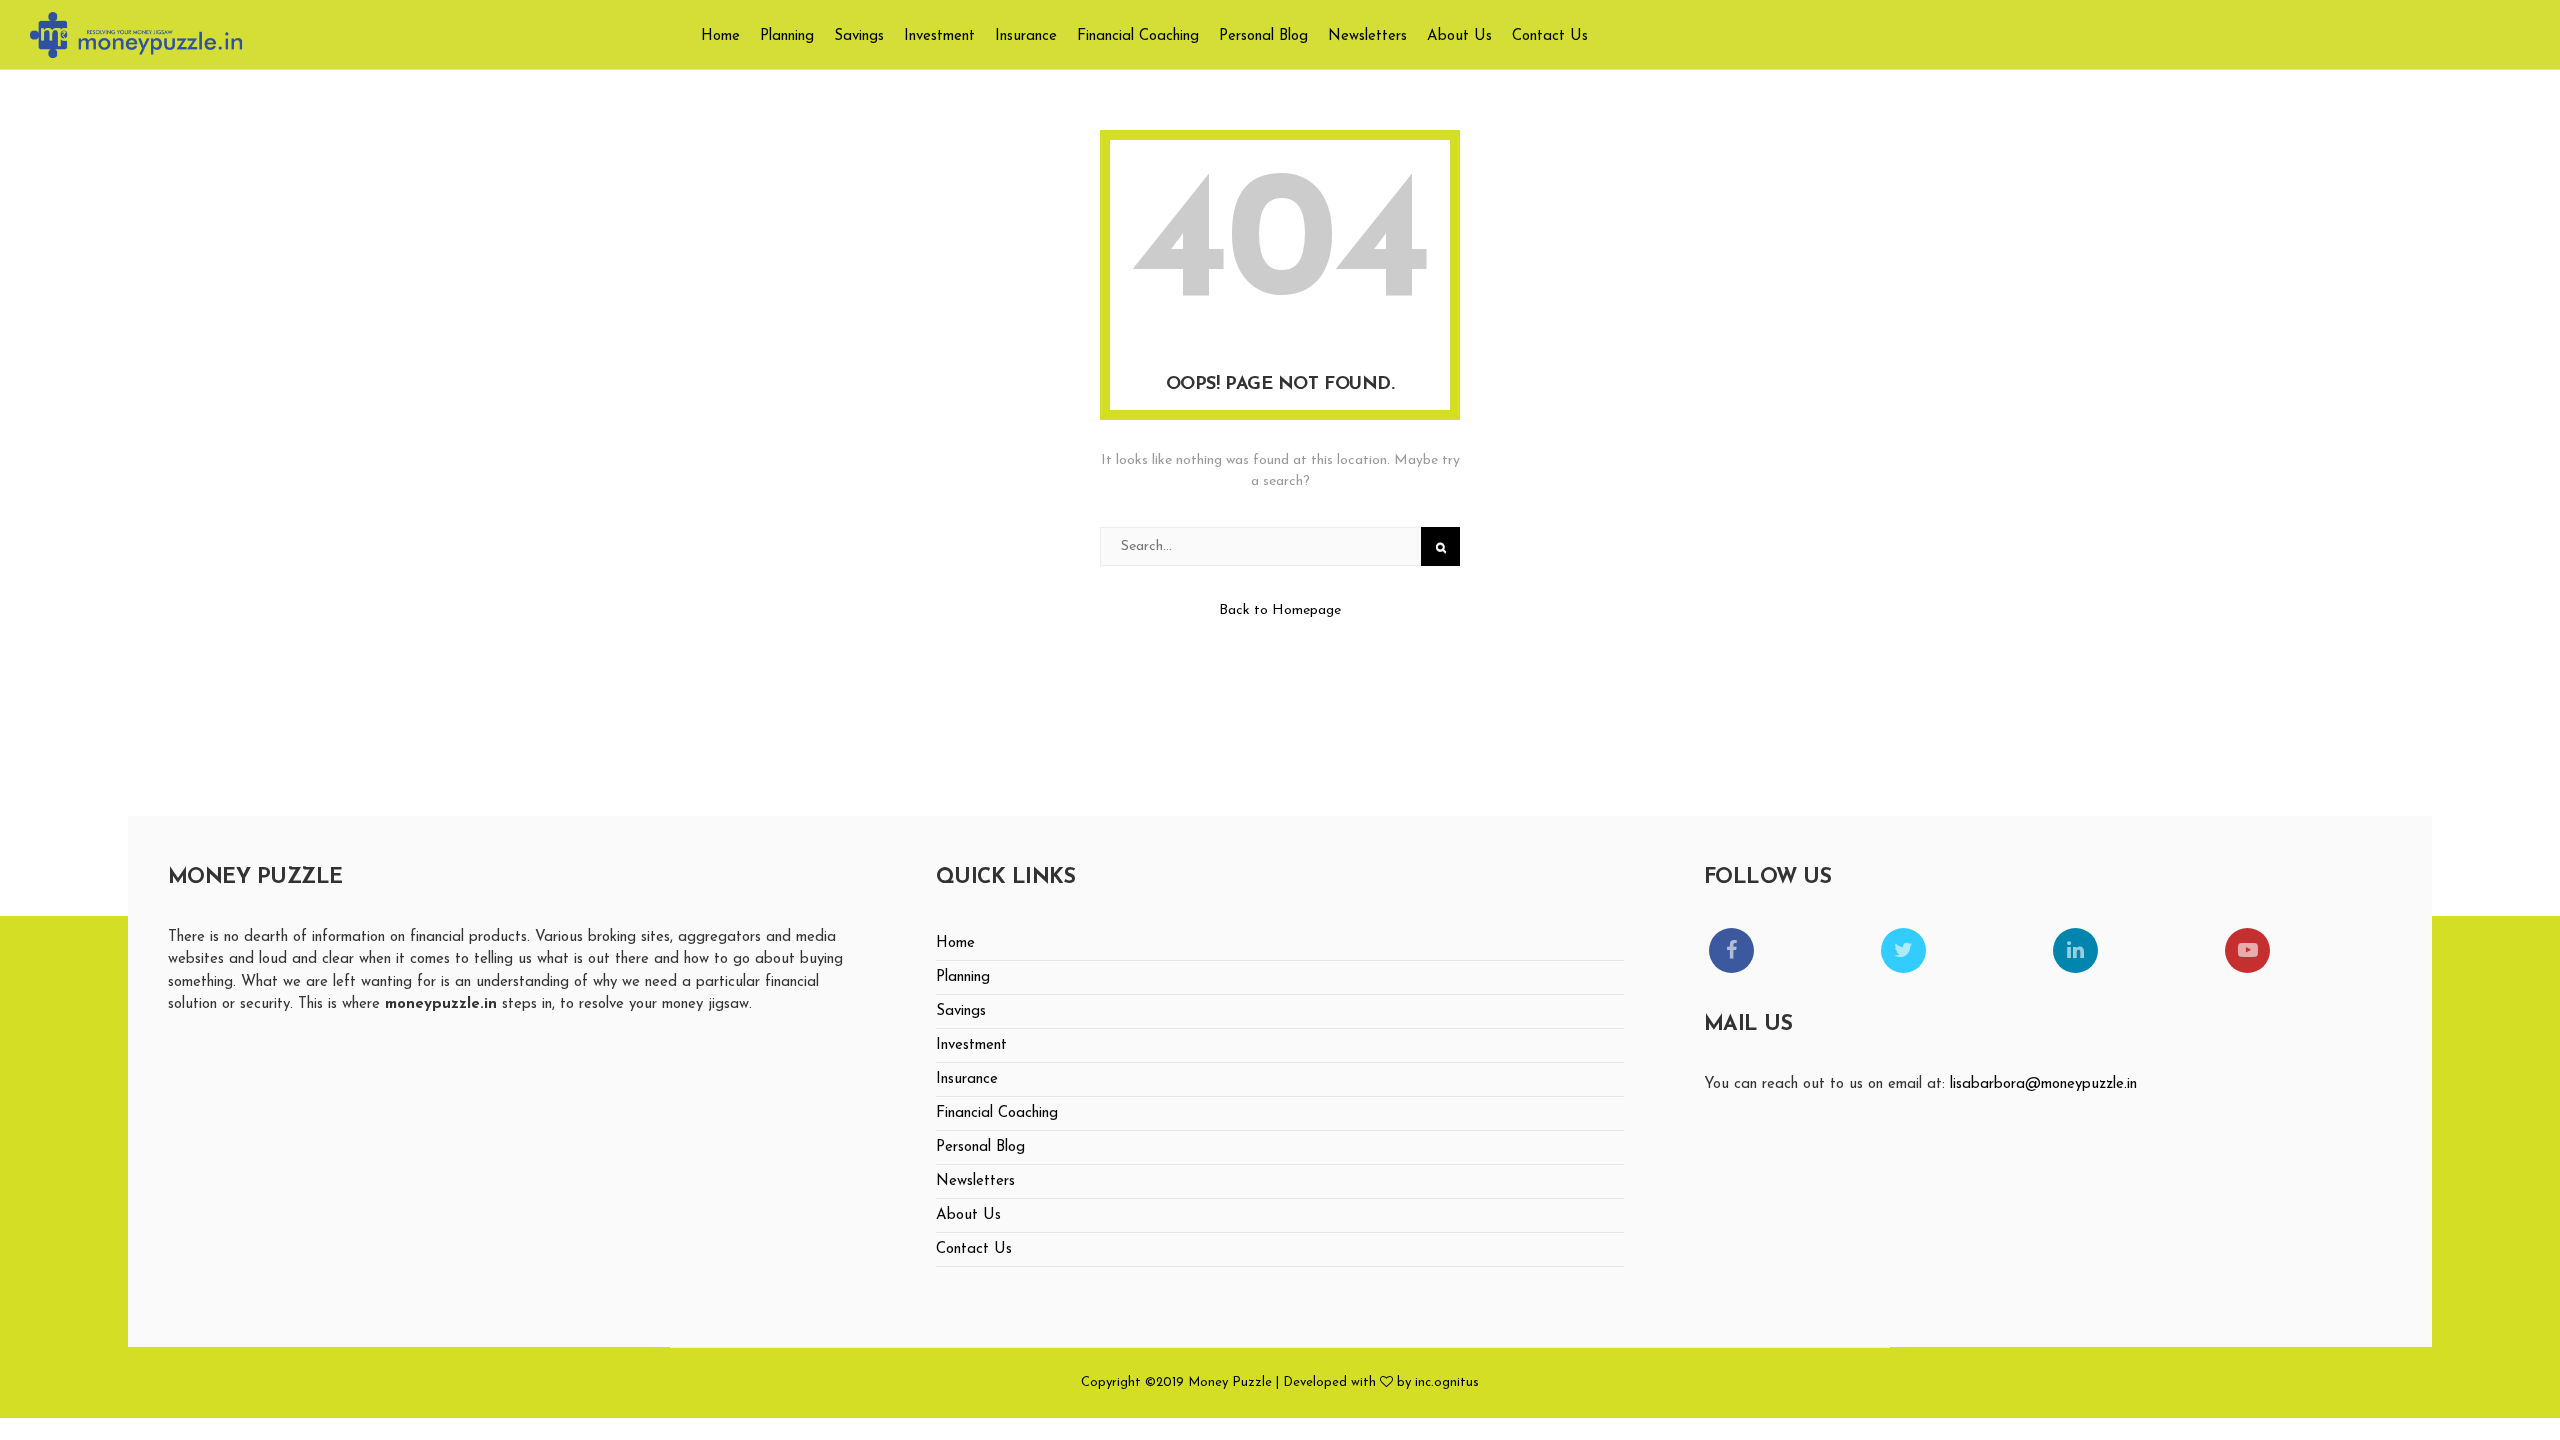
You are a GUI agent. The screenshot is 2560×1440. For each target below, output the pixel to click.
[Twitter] (1903, 950)
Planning (787, 36)
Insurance (1026, 36)
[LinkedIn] (2075, 950)
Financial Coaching (1138, 36)
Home (720, 36)
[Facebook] (1731, 950)
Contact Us (1550, 36)
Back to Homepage (1280, 610)
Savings (859, 36)
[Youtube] (2247, 950)
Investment (939, 36)
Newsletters (1367, 36)
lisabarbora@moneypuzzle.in (2043, 1084)
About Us (1459, 36)
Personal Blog (1263, 36)
